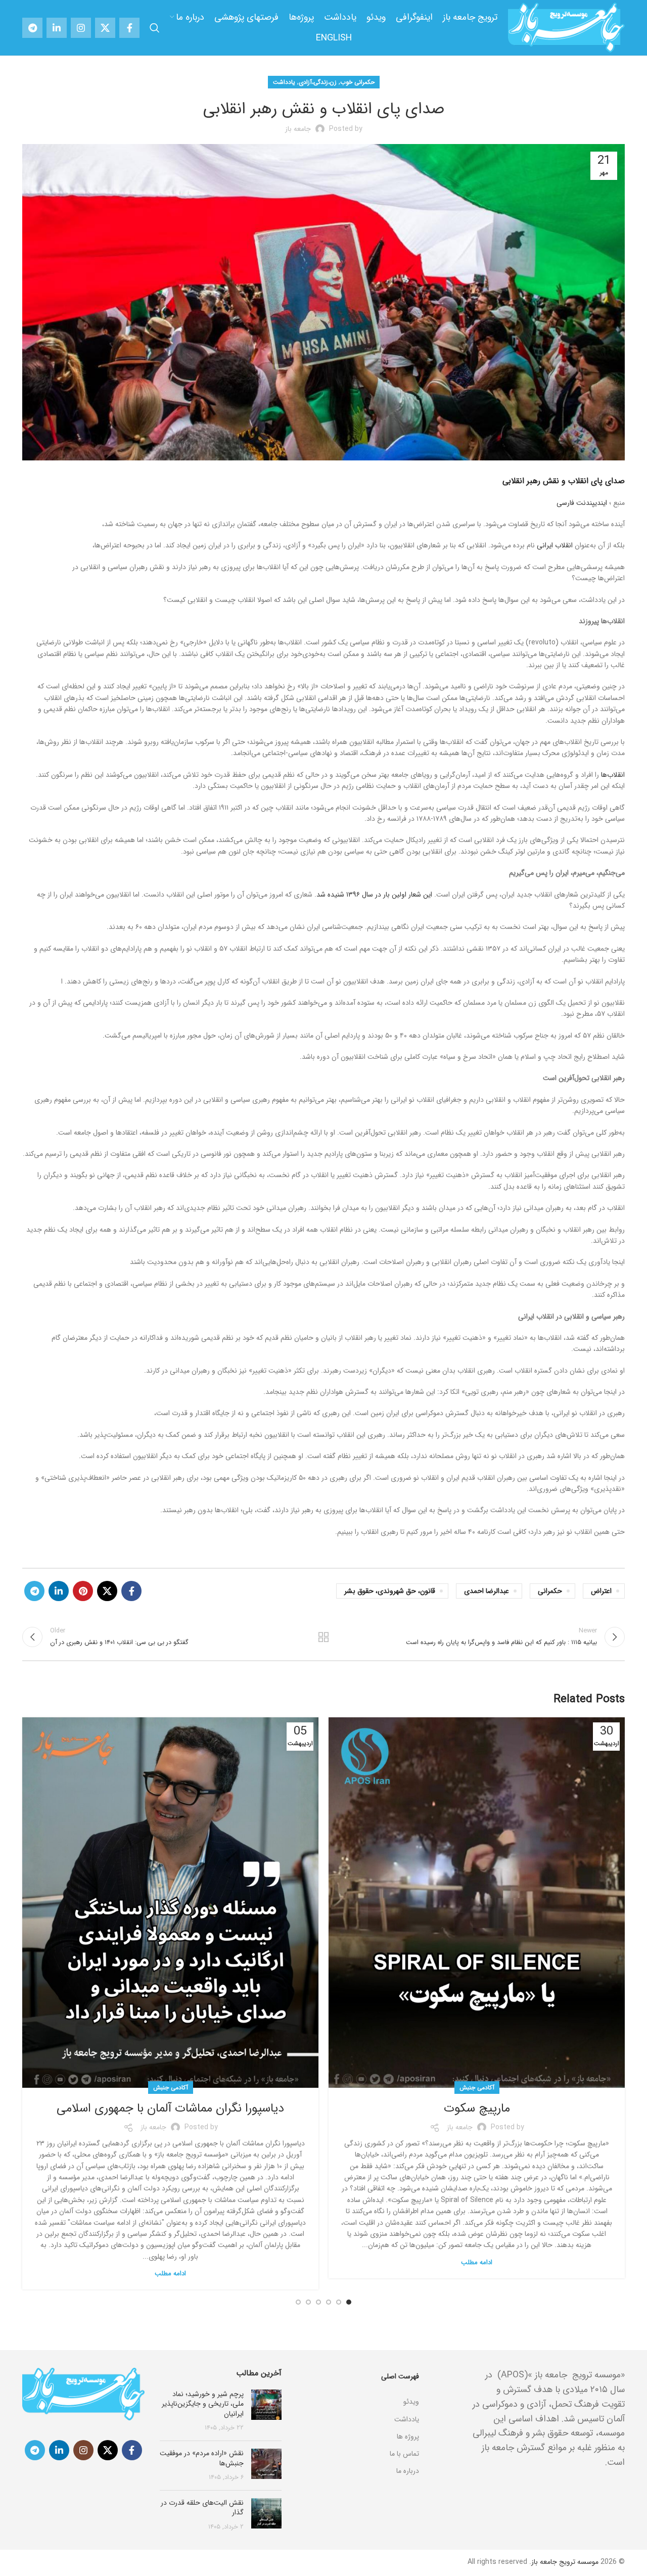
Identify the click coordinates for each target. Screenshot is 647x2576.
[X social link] (105, 28)
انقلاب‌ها (613, 775)
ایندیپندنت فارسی (582, 503)
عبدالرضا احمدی (487, 1591)
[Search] (155, 28)
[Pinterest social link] (83, 1591)
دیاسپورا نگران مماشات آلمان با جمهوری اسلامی (170, 2109)
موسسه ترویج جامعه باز (565, 2562)
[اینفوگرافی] (358, 2389)
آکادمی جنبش (477, 2088)
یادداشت (284, 82)
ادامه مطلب (477, 2262)
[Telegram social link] (32, 28)
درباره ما (408, 2471)
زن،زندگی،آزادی (318, 82)
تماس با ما (404, 2454)
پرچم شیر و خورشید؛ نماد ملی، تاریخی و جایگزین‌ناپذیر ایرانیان (203, 2404)
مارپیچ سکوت (477, 2109)
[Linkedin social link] (57, 28)
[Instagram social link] (81, 28)
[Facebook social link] (129, 28)
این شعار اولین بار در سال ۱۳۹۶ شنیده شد (374, 895)
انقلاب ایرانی (555, 545)
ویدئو (411, 2402)
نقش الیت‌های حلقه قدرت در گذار (202, 2508)
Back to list (324, 1637)
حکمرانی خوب (357, 82)
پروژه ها (408, 2437)
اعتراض (601, 1591)
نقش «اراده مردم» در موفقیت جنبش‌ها (202, 2458)
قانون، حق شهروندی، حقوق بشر (390, 1591)
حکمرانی (550, 1591)
